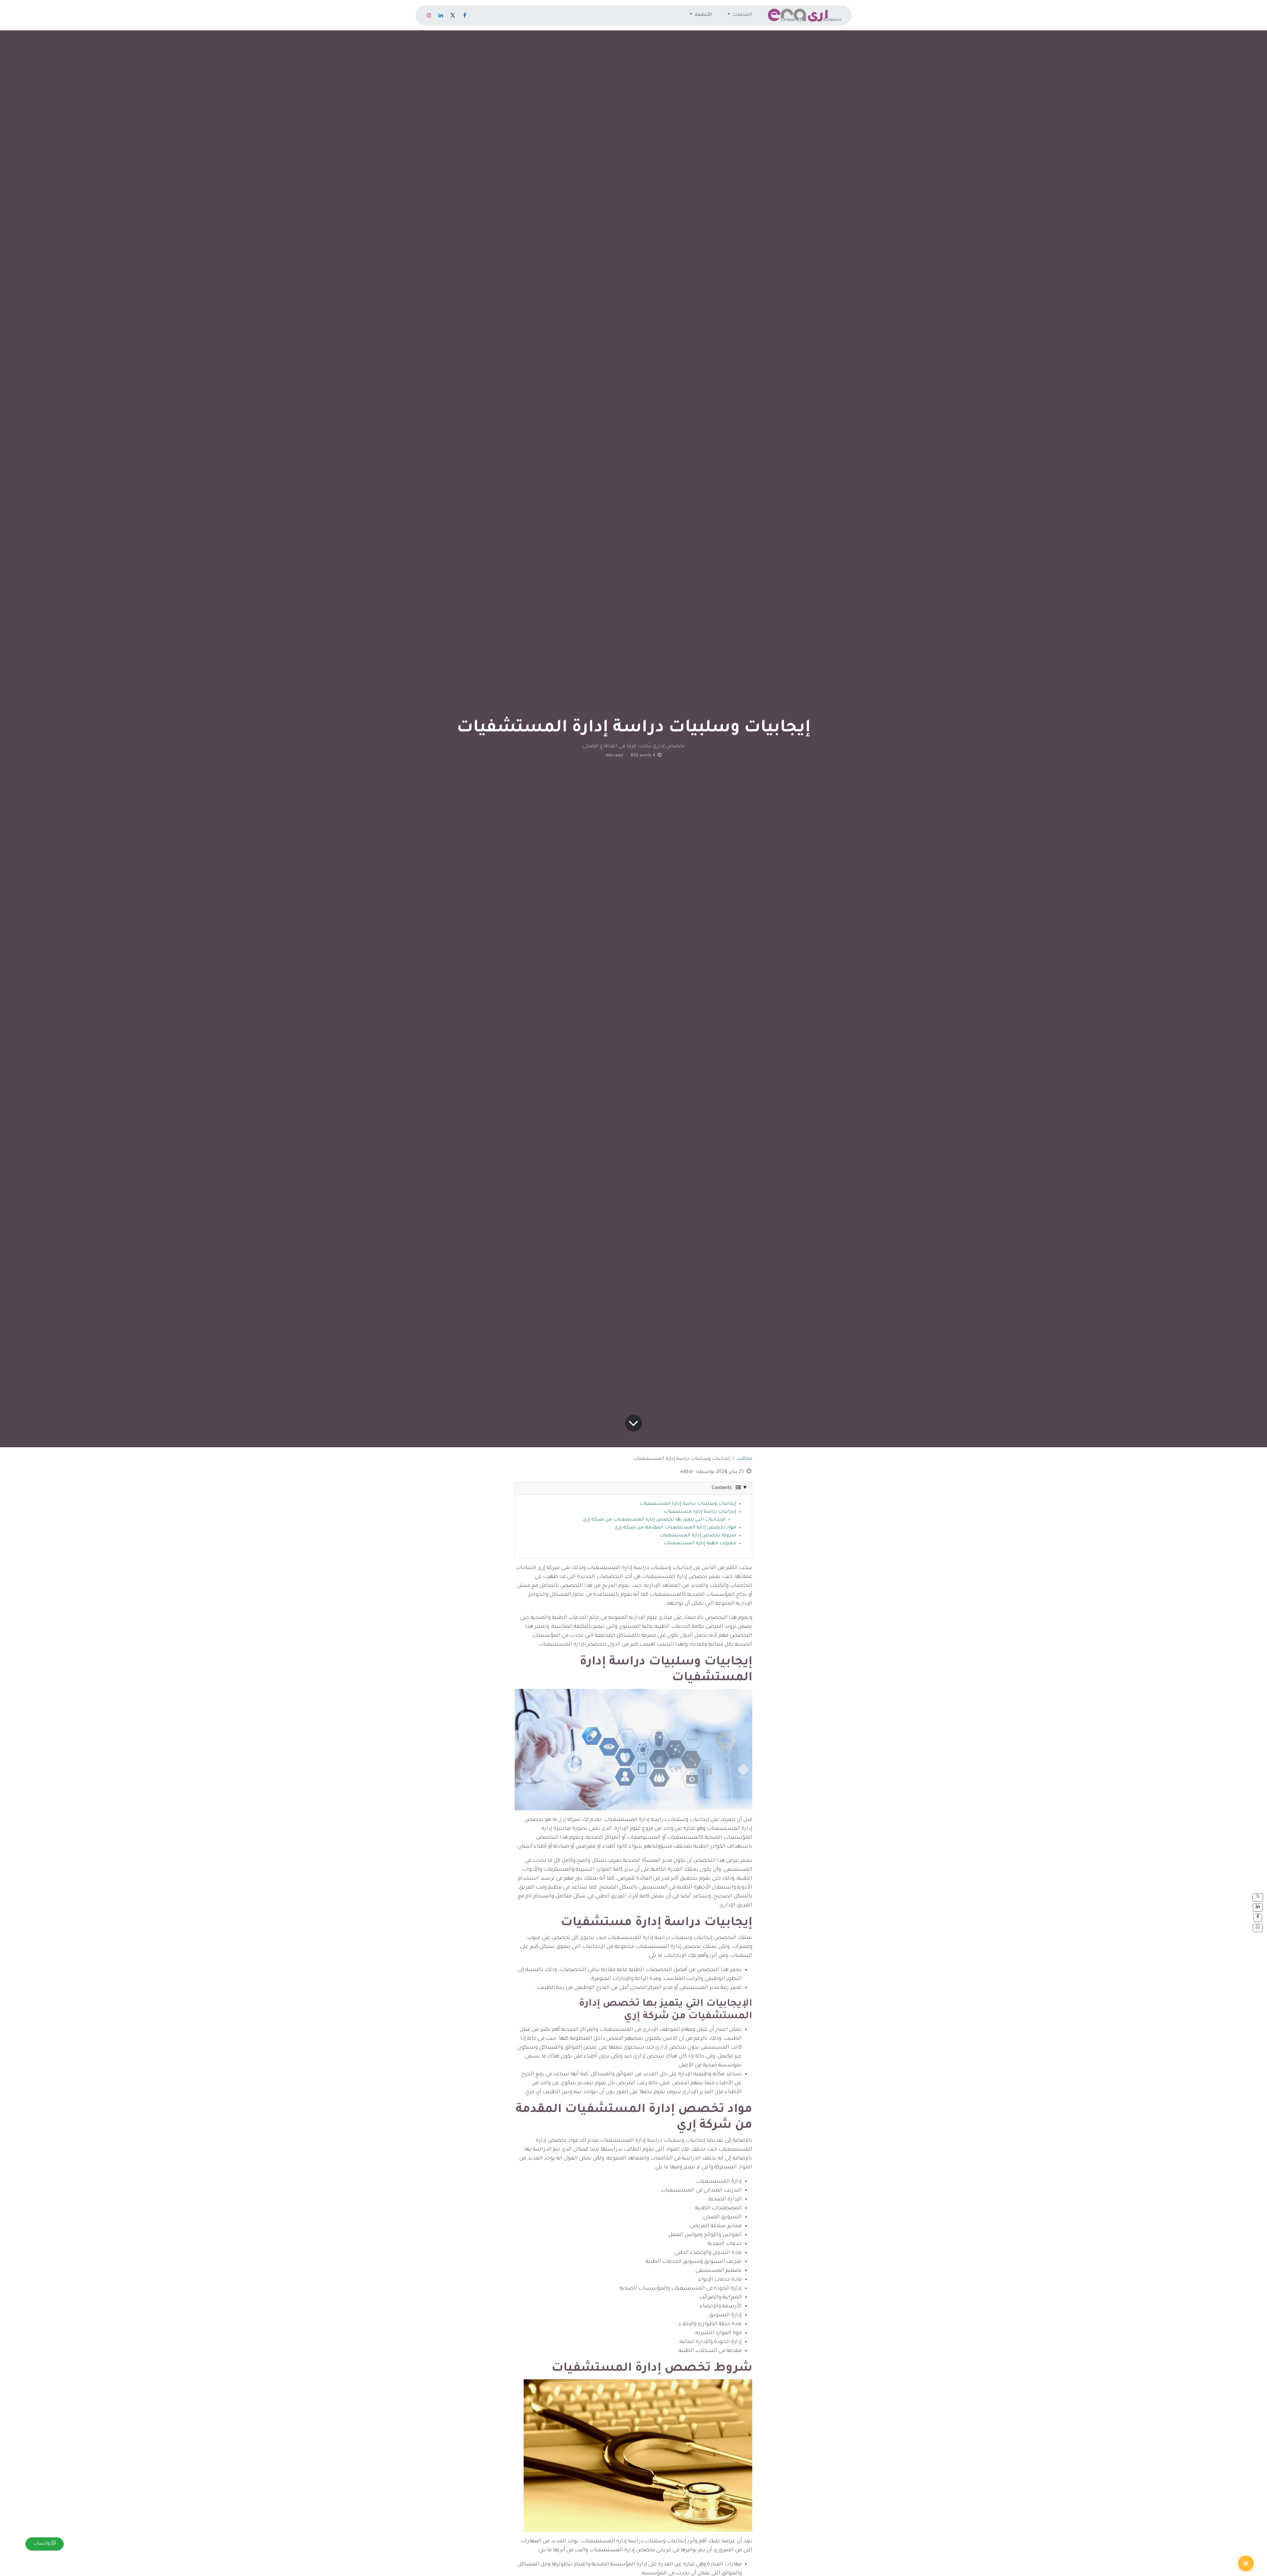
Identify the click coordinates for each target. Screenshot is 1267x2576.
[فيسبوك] (465, 15)
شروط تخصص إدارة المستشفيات (698, 1536)
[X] (453, 15)
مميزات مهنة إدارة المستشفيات (700, 1544)
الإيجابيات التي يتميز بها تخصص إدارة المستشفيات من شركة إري (654, 1520)
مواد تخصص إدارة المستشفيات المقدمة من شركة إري (675, 1528)
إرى (562, 1820)
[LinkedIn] (441, 15)
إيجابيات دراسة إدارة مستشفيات (700, 1512)
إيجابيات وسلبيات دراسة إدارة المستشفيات (688, 1504)
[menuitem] (740, 15)
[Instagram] (429, 15)
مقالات (745, 1459)
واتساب (42, 2544)
